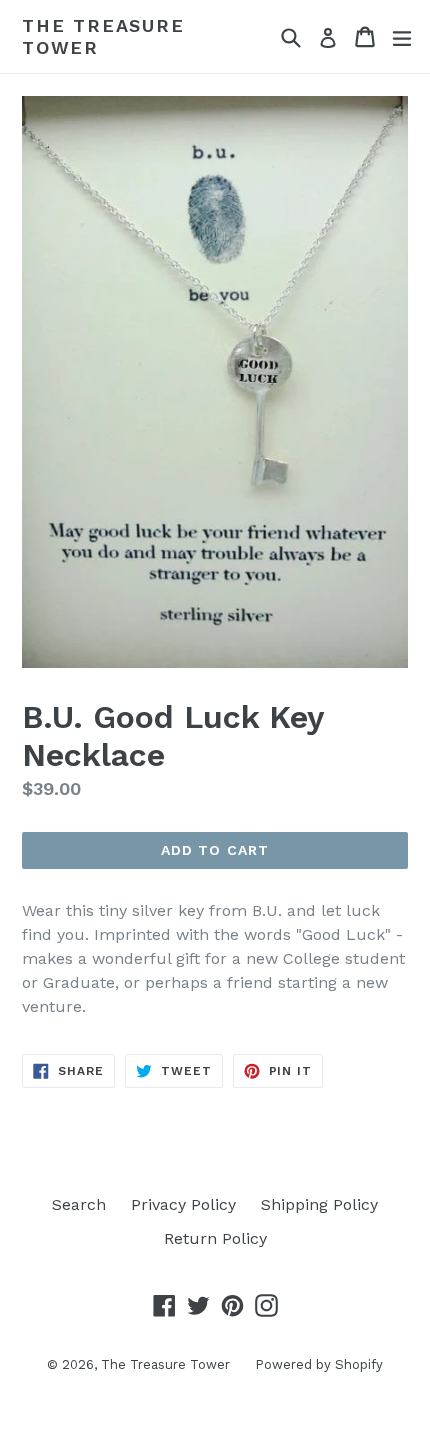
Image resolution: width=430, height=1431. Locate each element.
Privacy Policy (183, 1204)
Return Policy (215, 1238)
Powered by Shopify (319, 1364)
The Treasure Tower (103, 36)
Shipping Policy (319, 1204)
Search (79, 1204)
